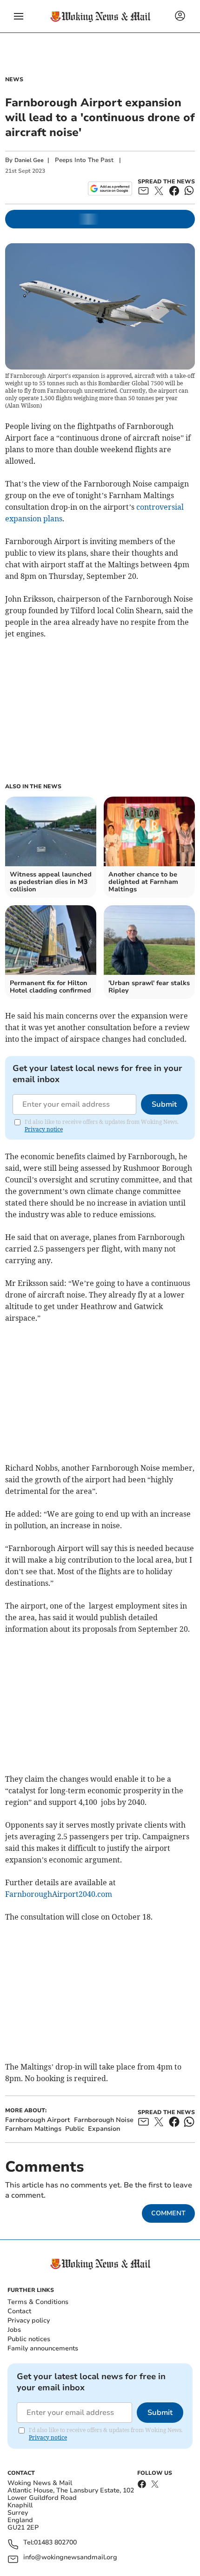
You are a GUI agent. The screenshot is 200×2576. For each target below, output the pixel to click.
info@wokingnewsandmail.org (70, 2558)
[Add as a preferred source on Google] (110, 188)
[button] (19, 16)
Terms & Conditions (38, 2302)
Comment (168, 2213)
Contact (19, 2311)
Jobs (14, 2330)
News (14, 79)
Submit (164, 1104)
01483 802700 (55, 2543)
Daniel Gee (29, 160)
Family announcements (43, 2348)
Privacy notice (44, 1129)
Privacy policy (29, 2320)
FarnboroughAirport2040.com (59, 1894)
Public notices (29, 2339)
